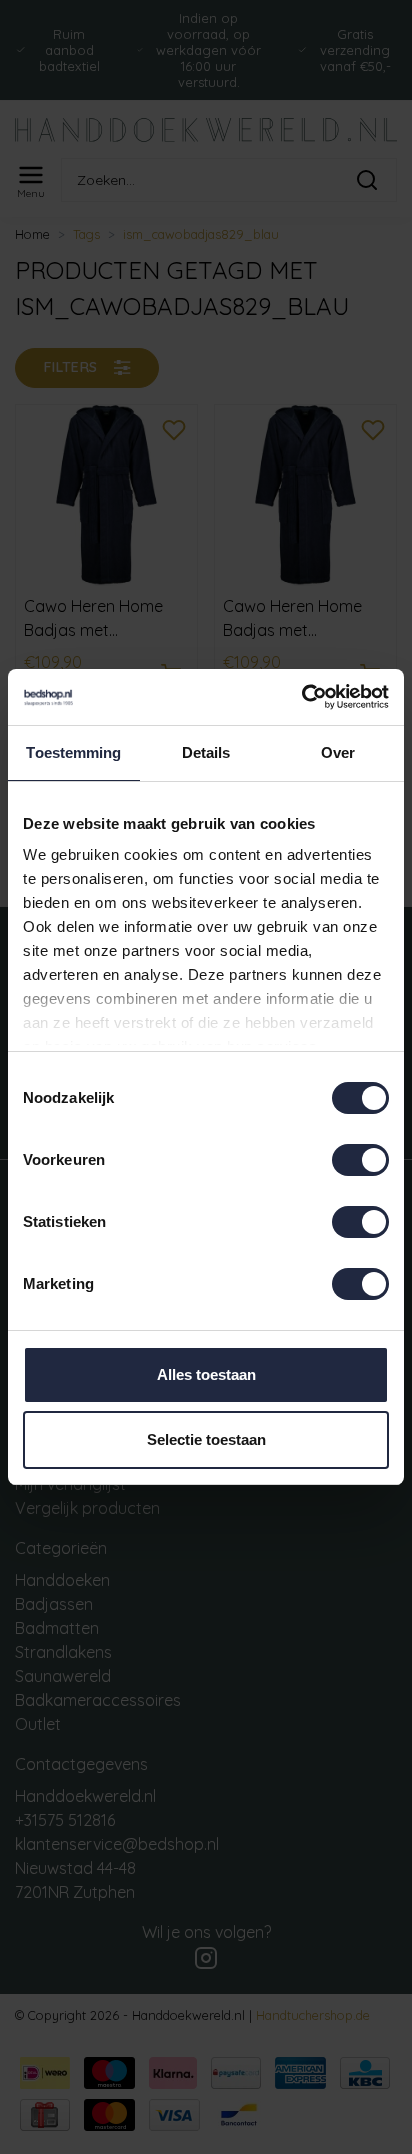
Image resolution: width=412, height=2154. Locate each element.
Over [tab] (338, 752)
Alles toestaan (206, 1374)
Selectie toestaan (206, 1439)
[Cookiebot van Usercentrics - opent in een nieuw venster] (301, 697)
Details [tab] (206, 752)
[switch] (360, 1160)
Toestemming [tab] (73, 752)
